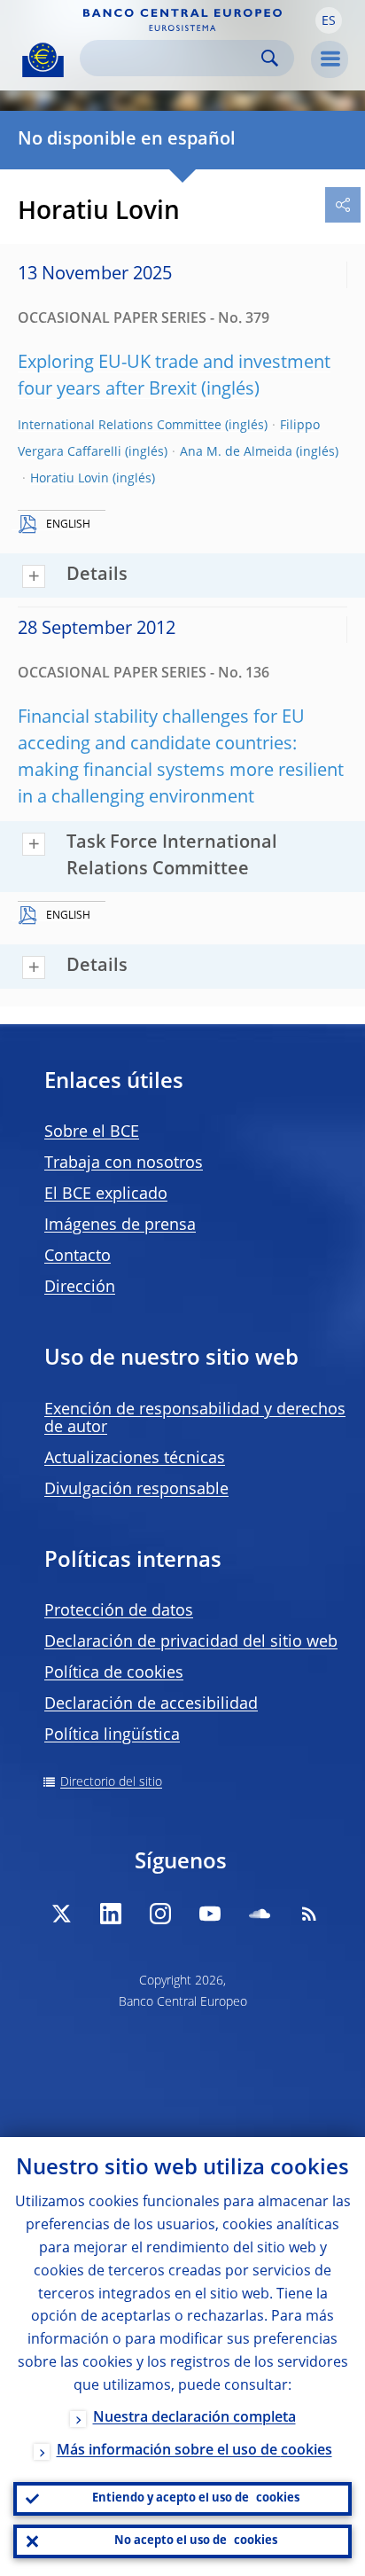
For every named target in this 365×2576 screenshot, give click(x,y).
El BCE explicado (106, 1194)
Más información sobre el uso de (194, 2451)
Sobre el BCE (92, 1132)
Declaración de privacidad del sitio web (191, 1642)
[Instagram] (160, 1914)
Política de (114, 1673)
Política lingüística (112, 1735)
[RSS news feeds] (309, 1914)
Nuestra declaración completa (194, 2418)
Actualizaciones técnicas (135, 1459)
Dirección (80, 1288)
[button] (329, 20)
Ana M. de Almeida (236, 452)
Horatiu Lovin (70, 479)
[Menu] (330, 59)
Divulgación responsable (136, 1490)
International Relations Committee (120, 426)
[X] (61, 1914)
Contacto (78, 1257)
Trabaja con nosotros (124, 1163)
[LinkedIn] (111, 1914)
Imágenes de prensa (120, 1225)
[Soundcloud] (260, 1914)
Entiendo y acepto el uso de (196, 2498)
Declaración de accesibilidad (151, 1704)
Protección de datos (119, 1611)
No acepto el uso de (196, 2541)
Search (270, 58)
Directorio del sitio (111, 1782)
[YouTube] (210, 1914)
